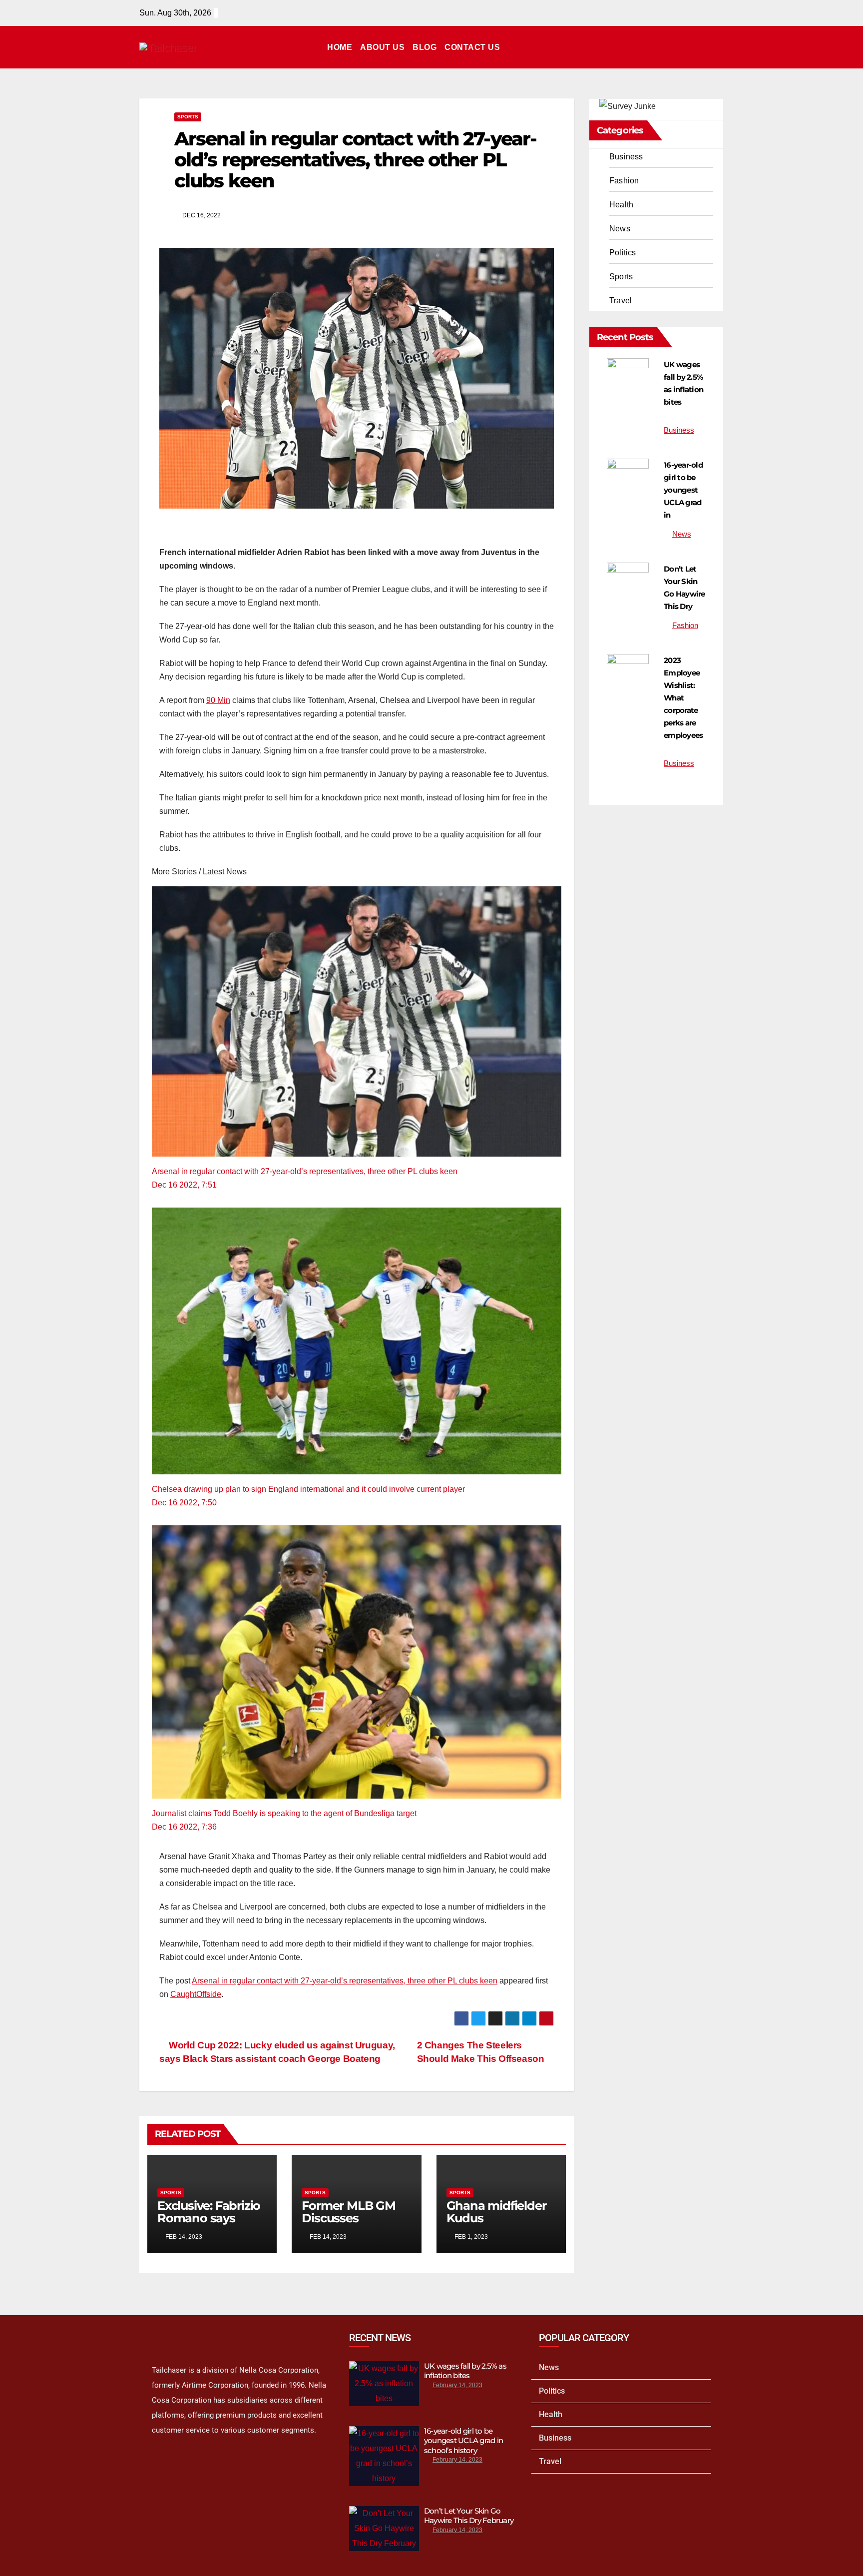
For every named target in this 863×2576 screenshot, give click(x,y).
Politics (623, 253)
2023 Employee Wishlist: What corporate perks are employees (683, 698)
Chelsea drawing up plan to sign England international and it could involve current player (308, 1489)
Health (621, 205)
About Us (382, 47)
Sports (188, 117)
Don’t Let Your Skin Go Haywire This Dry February (469, 2516)
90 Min (218, 700)
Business (626, 157)
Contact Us (472, 47)
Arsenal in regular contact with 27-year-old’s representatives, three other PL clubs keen (305, 1171)
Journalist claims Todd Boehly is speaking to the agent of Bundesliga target (284, 1813)
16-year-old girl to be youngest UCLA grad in (683, 490)
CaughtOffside (196, 1994)
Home (340, 47)
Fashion (624, 181)
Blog (425, 47)
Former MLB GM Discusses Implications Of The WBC (348, 2224)
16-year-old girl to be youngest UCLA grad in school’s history (463, 2441)
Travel (621, 301)
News (620, 229)
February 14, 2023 (457, 2385)
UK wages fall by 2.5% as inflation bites (465, 2371)
